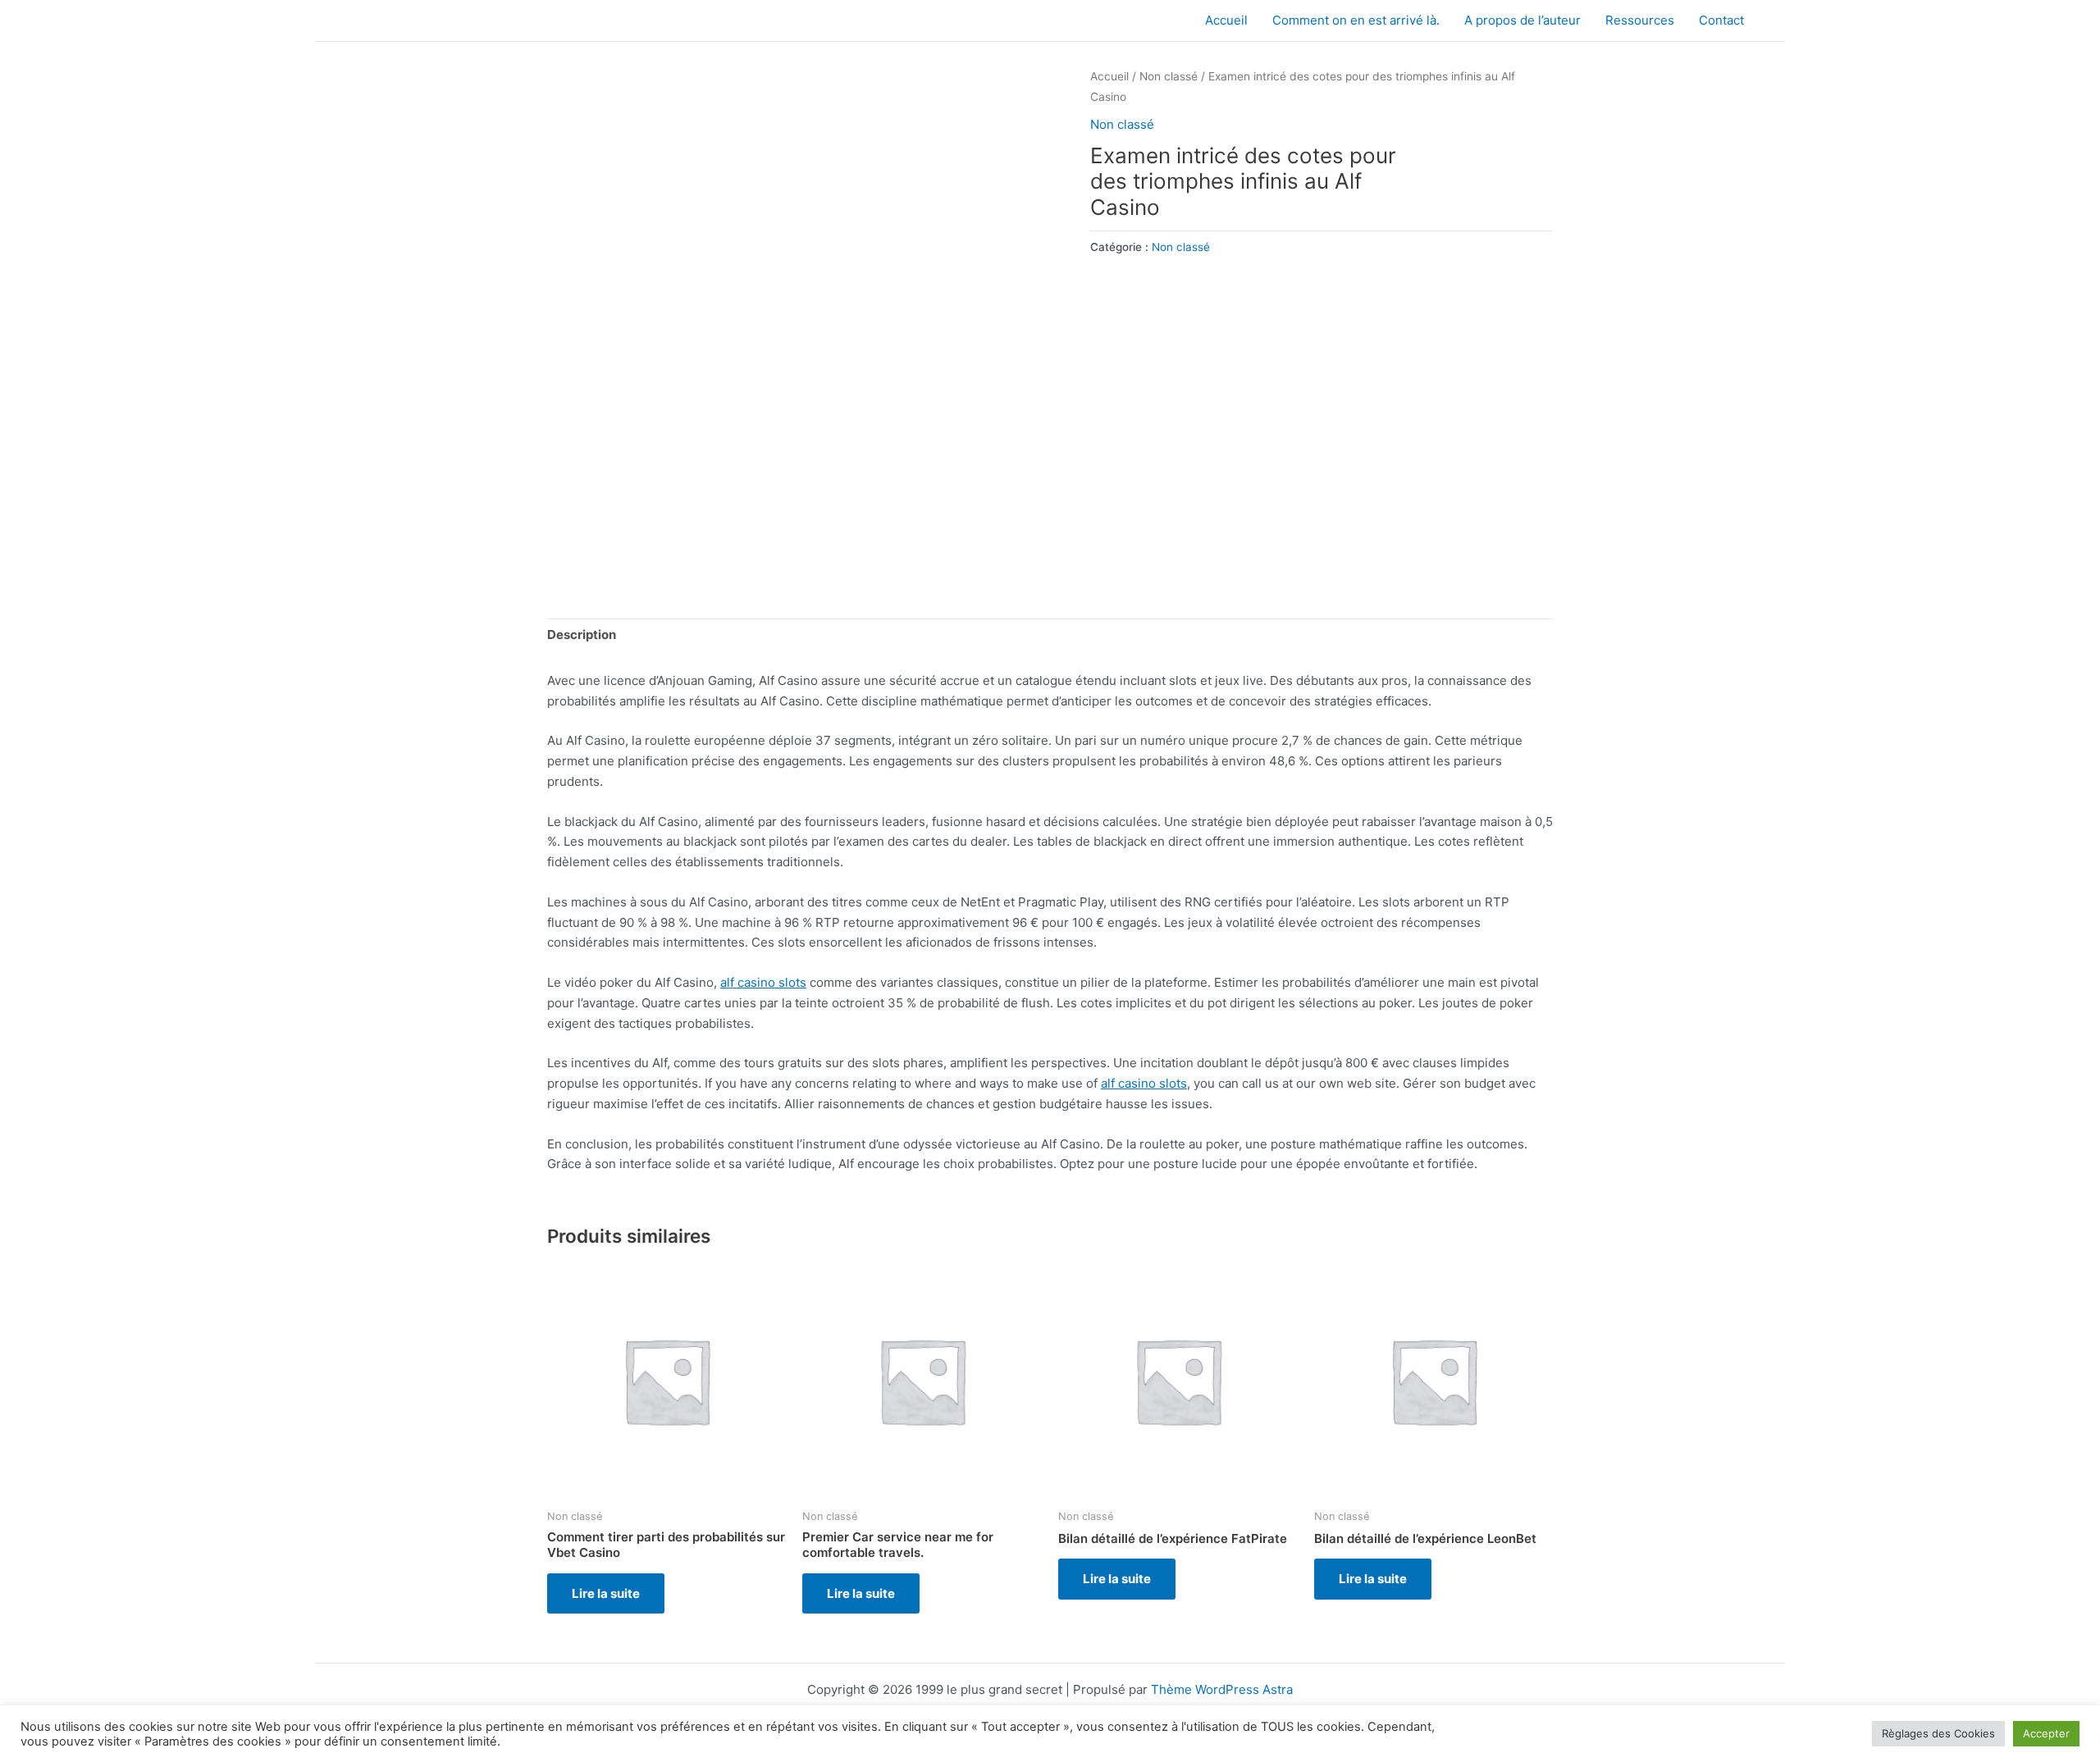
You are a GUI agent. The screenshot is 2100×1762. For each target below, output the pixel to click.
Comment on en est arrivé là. (1356, 20)
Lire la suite (606, 1593)
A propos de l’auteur (1522, 20)
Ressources (1640, 20)
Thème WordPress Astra (1222, 1689)
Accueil (1226, 20)
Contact (1721, 20)
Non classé (1169, 76)
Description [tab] (582, 635)
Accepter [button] (2046, 1733)
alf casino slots (763, 982)
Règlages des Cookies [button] (1938, 1733)
